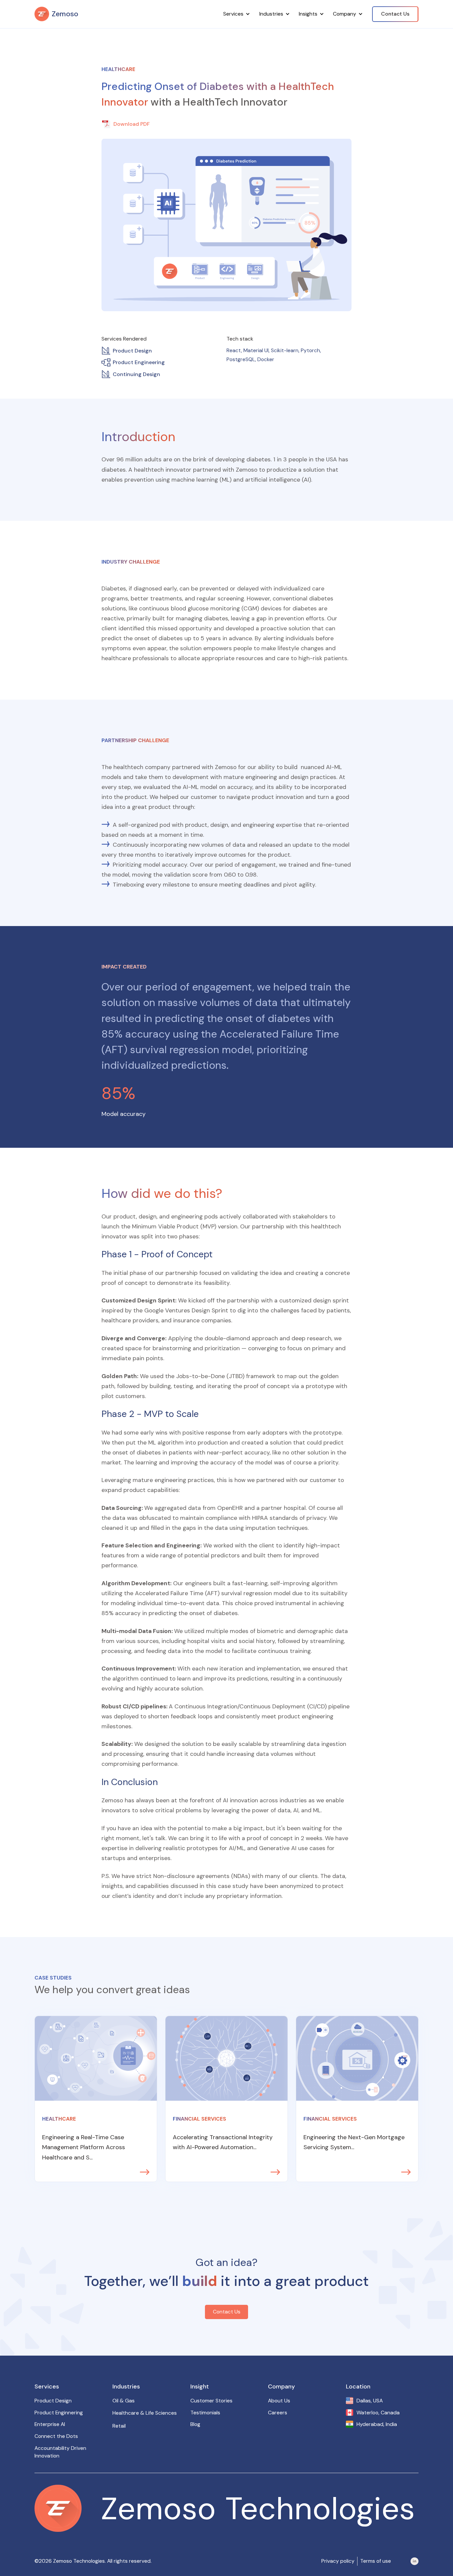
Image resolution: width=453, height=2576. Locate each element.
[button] (237, 14)
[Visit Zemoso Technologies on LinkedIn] (415, 2561)
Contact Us (395, 14)
